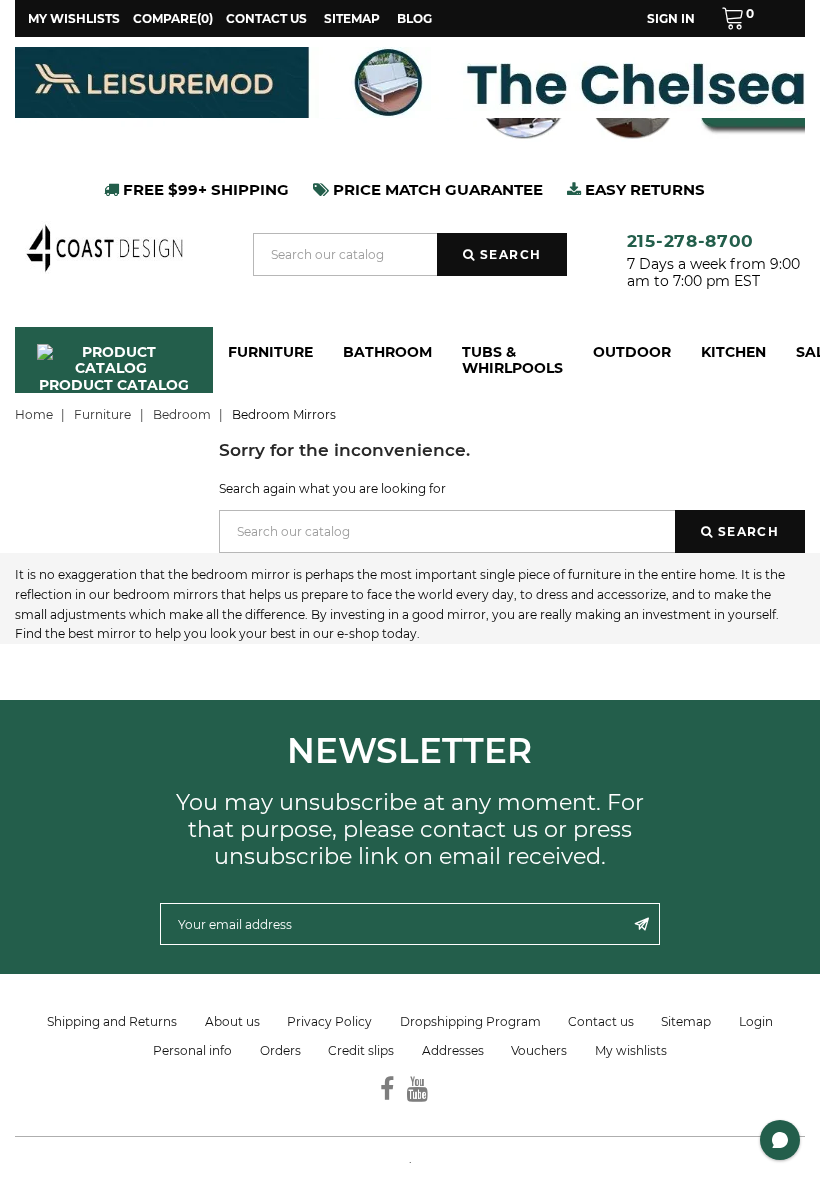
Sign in (671, 18)
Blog (414, 18)
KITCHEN (733, 352)
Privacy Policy (329, 1021)
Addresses (453, 1050)
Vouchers (539, 1050)
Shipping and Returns (112, 1021)
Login (756, 1021)
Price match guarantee (436, 189)
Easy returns (643, 189)
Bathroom (387, 352)
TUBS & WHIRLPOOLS (512, 360)
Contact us (266, 18)
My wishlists (631, 1050)
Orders (280, 1050)
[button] (737, 18)
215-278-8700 (690, 240)
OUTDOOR (632, 352)
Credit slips (361, 1050)
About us (232, 1021)
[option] (410, 82)
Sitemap (352, 18)
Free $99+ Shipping (204, 189)
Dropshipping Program (470, 1021)
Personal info (192, 1050)
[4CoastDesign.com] (104, 246)
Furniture (270, 352)
